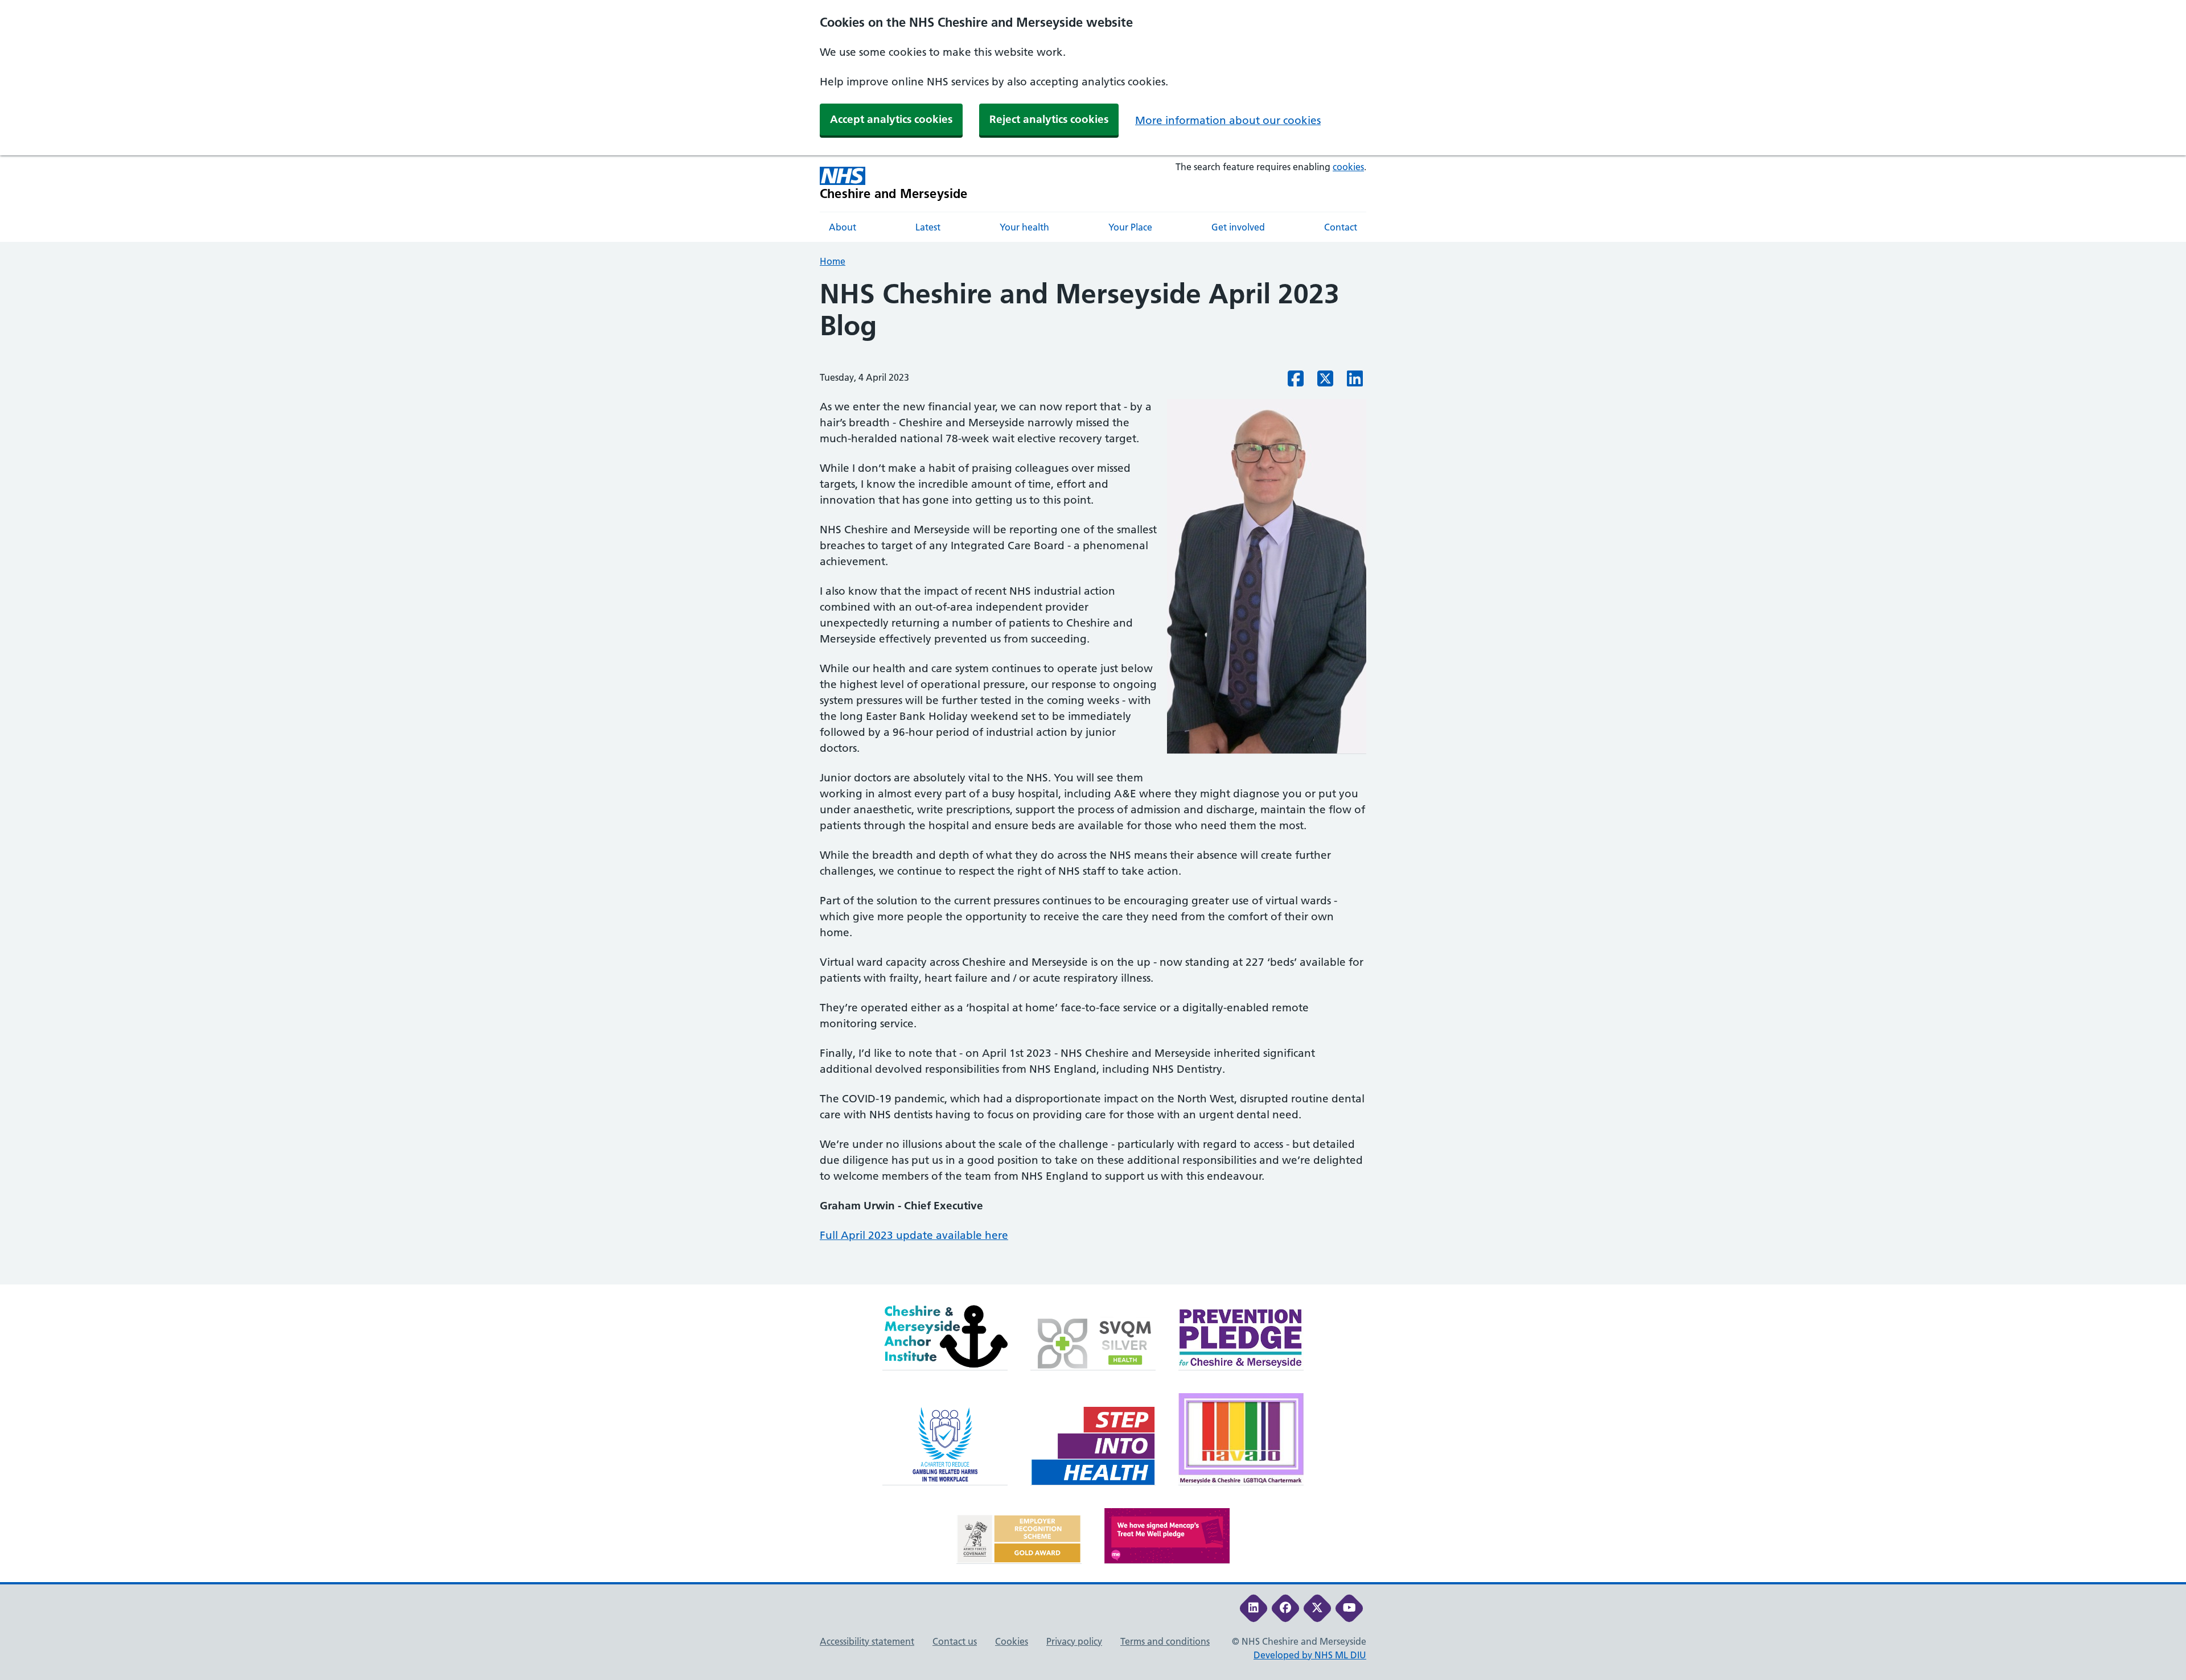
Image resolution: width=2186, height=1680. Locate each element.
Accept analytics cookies (891, 119)
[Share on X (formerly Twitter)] (1325, 382)
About (843, 227)
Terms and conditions (1165, 1641)
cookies (1348, 167)
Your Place (1130, 227)
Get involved (1238, 227)
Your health (1024, 227)
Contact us (955, 1641)
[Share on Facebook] (1296, 382)
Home (833, 261)
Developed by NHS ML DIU (1310, 1655)
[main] (1093, 781)
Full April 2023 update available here (914, 1235)
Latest (928, 227)
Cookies (1012, 1641)
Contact (1341, 227)
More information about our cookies (1228, 120)
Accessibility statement (867, 1641)
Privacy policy (1074, 1641)
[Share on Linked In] (1355, 382)
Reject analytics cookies (1049, 119)
